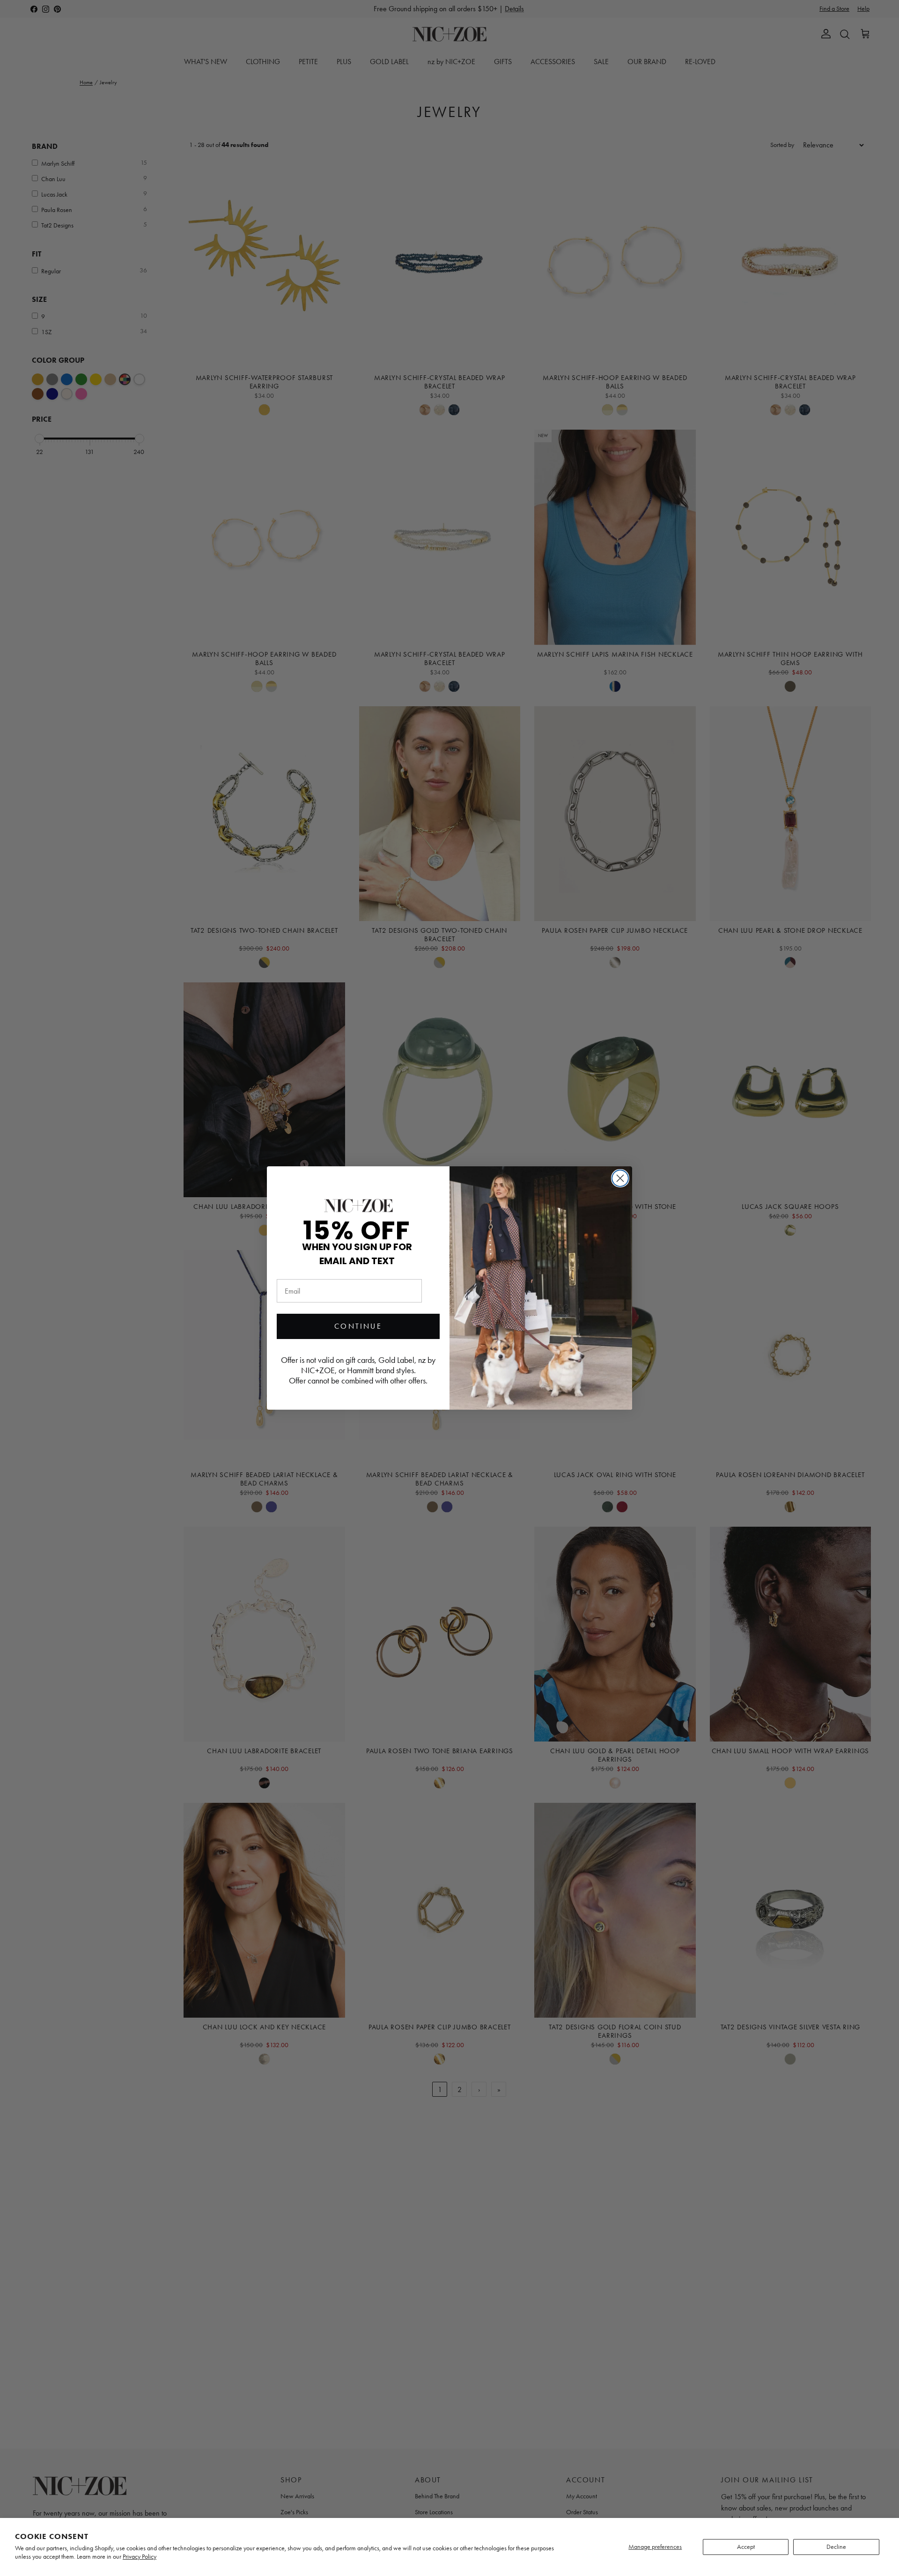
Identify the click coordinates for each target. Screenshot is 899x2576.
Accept (746, 2547)
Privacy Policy (140, 2557)
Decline (836, 2547)
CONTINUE (358, 1326)
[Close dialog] (620, 1178)
